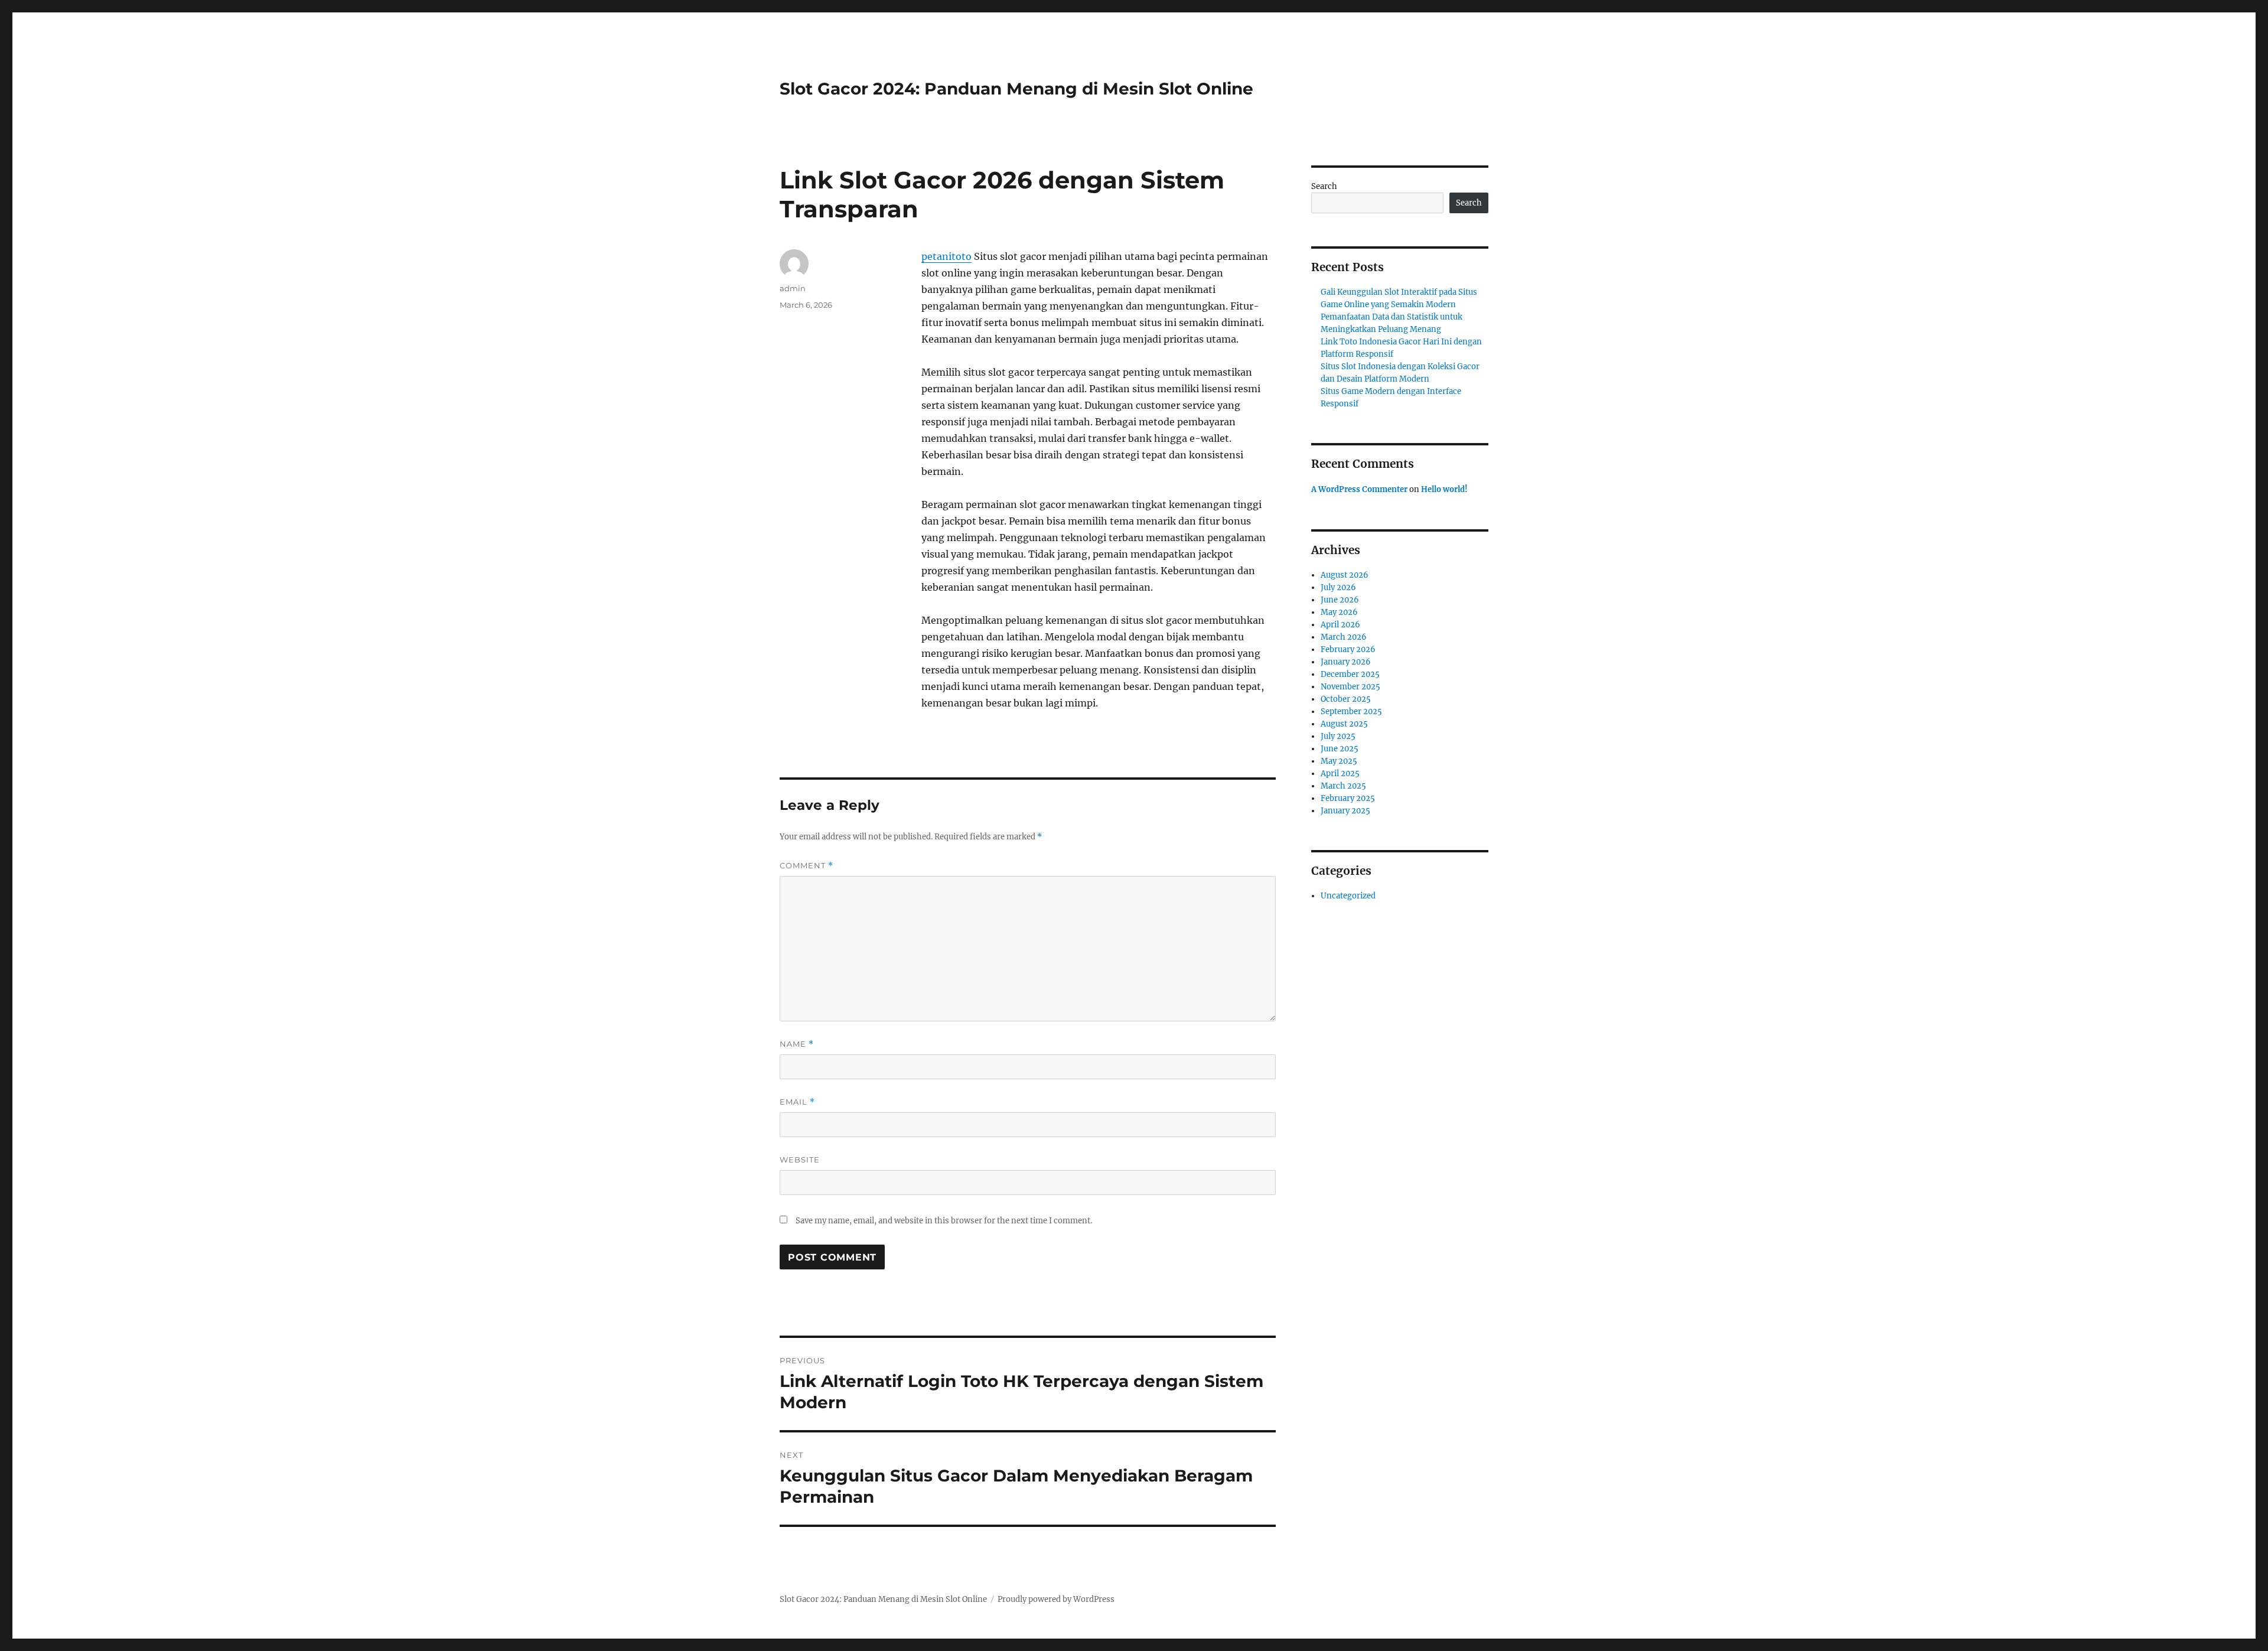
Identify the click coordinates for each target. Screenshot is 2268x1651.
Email (797, 1102)
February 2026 (1348, 649)
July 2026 (1338, 587)
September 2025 (1351, 711)
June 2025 (1340, 749)
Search (1324, 186)
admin (793, 288)
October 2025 (1346, 699)
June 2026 (1340, 600)
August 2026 (1345, 575)
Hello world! (1444, 489)
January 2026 (1346, 662)
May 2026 (1339, 612)
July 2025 (1338, 736)
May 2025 (1339, 761)
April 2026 (1340, 625)
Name (797, 1044)
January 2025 (1345, 811)
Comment (806, 866)
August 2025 (1344, 724)
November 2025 (1350, 687)
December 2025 (1350, 674)
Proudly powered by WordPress (1056, 1599)
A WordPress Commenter (1359, 489)
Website (800, 1160)
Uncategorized (1348, 896)
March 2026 (1344, 637)
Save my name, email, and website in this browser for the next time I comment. (944, 1221)
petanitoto (946, 256)
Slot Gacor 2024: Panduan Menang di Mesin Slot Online (1016, 89)
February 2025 (1348, 798)
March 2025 (1343, 786)
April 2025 (1340, 774)
